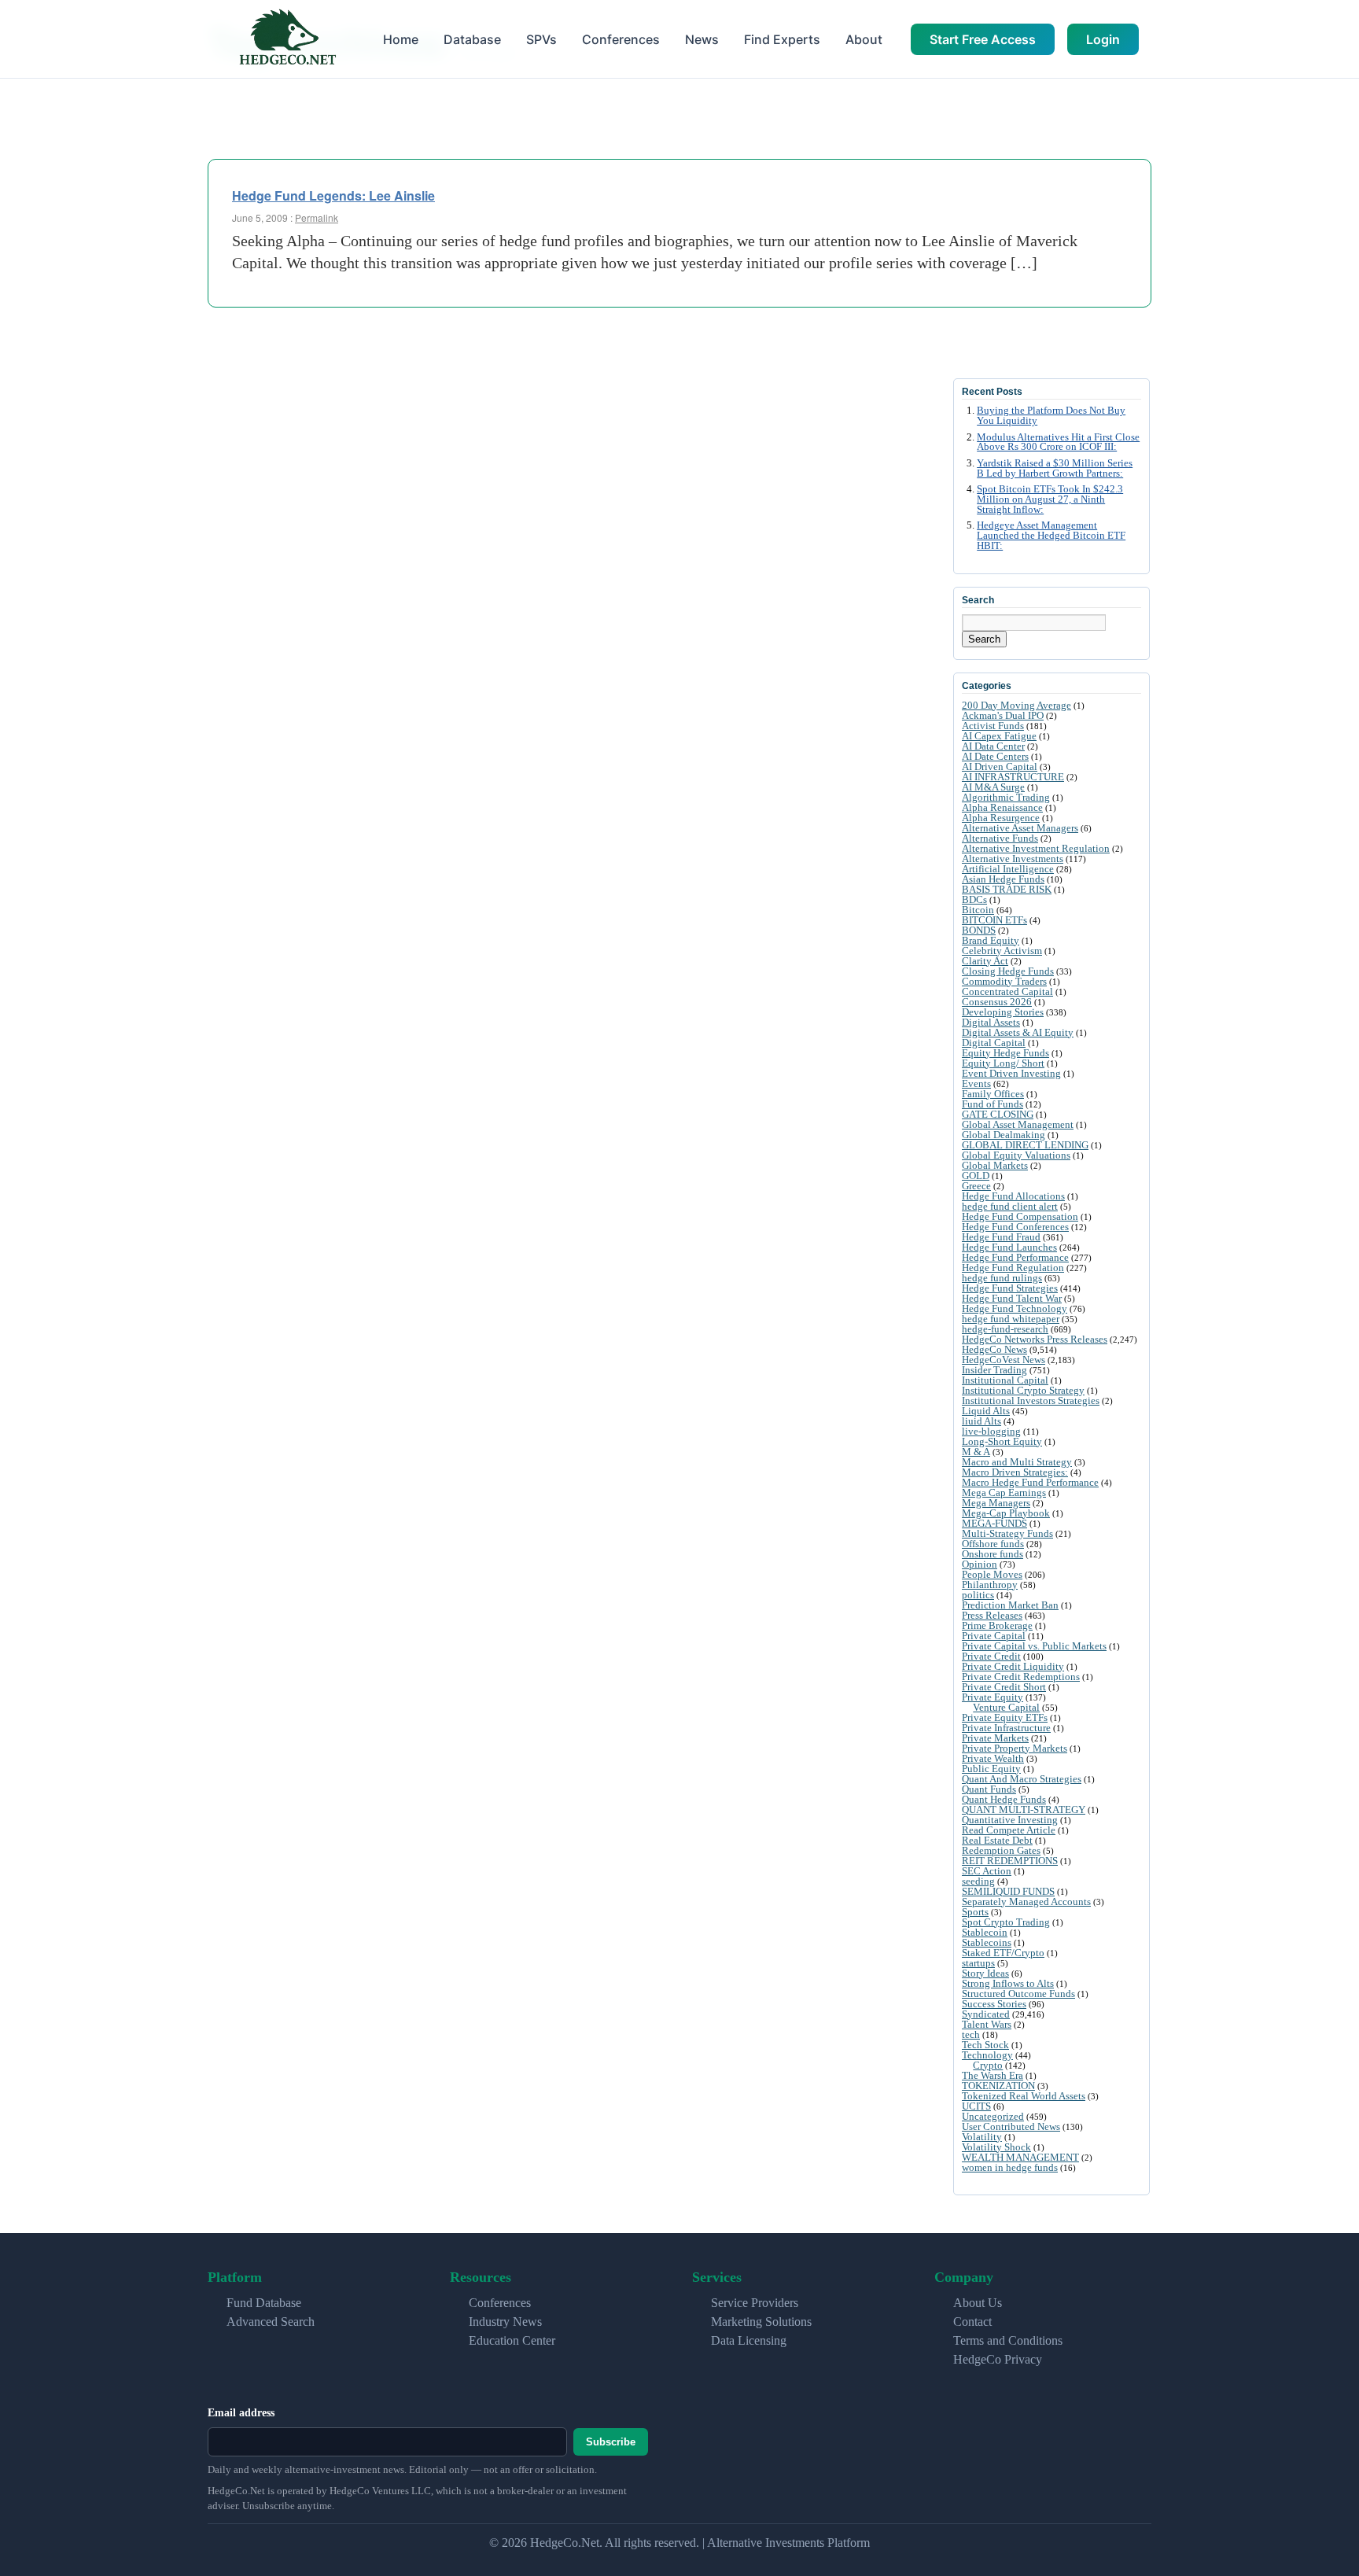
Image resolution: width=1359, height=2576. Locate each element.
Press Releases (992, 1615)
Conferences (621, 39)
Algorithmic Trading (1006, 797)
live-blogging (991, 1431)
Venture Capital (1006, 1707)
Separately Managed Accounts (1026, 1902)
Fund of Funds (993, 1104)
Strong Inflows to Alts (1008, 1983)
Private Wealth (993, 1758)
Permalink (317, 217)
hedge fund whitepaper (1011, 1319)
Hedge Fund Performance (1015, 1257)
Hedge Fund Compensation (1020, 1216)
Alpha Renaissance (1002, 807)
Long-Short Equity (1002, 1441)
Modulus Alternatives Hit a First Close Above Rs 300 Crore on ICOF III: (1058, 442)
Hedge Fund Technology (1015, 1308)
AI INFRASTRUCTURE (1013, 777)
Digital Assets (991, 1022)
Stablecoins (987, 1942)
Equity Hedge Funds (1005, 1053)
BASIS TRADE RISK (1007, 889)
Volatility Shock (996, 2147)
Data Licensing (749, 2340)
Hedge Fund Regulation (1013, 1268)
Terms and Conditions (1008, 2340)
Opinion (980, 1564)
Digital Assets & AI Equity (1018, 1032)
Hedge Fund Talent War (1012, 1298)
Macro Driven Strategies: (1015, 1472)
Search (984, 639)
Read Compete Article (1009, 1830)
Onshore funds (993, 1554)
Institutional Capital (1005, 1380)
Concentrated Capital (1007, 991)
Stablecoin (985, 1932)
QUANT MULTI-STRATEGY (1024, 1809)
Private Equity (993, 1697)
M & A (976, 1452)
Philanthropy (990, 1585)
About (864, 39)
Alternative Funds (1000, 838)
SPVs (541, 39)
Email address (241, 2413)
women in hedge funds (1010, 2167)
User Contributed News (1011, 2126)
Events (976, 1083)
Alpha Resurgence (1001, 818)
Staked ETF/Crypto (1003, 1953)
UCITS (976, 2106)
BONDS (979, 930)
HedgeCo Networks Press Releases (1035, 1339)
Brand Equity (991, 940)
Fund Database (264, 2303)
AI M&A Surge (993, 787)
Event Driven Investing (1011, 1073)
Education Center (512, 2340)
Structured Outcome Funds (1018, 1994)
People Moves (992, 1574)
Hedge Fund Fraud (1001, 1237)
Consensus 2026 (997, 1002)
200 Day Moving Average (1016, 705)
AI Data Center (993, 746)
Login (1103, 39)
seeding (978, 1881)
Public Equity (991, 1769)
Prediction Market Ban (1010, 1605)
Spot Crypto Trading (1006, 1922)
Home (401, 39)
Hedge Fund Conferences (1015, 1227)
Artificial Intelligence (1008, 869)
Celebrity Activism (1002, 951)
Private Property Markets (1015, 1748)
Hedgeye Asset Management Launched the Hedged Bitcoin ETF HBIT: (1051, 536)
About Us (978, 2303)
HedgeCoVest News (1004, 1360)
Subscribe (611, 2442)
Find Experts (782, 39)
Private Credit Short (1004, 1687)
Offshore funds (993, 1544)
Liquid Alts (986, 1411)
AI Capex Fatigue (999, 736)
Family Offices (993, 1094)
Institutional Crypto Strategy (1023, 1390)
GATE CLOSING (998, 1114)
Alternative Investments (1013, 859)
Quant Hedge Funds (1004, 1799)
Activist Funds (993, 726)
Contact (972, 2322)
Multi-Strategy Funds (1007, 1533)
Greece (976, 1186)
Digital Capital (994, 1043)
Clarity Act (985, 961)
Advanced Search (271, 2322)
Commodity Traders (1004, 981)
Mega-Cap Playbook (1006, 1513)
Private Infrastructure (1006, 1728)
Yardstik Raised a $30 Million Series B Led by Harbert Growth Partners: (1055, 468)
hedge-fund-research (1005, 1329)
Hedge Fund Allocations (1013, 1196)
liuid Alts (981, 1421)
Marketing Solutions (761, 2322)
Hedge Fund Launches (1009, 1247)
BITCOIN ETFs (994, 920)
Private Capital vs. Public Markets (1034, 1646)
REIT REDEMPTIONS (1010, 1861)
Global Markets (995, 1165)
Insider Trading (994, 1370)
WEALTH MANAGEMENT (1020, 2157)
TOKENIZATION (998, 2086)
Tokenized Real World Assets (1024, 2096)
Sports (975, 1912)
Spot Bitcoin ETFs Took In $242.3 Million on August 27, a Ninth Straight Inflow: (1050, 499)
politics (978, 1595)
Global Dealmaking (1004, 1135)
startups (978, 1963)
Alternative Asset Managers (1020, 828)
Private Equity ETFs (1005, 1717)
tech (971, 2034)
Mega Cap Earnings (1004, 1493)
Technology (987, 2055)
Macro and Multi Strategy (1017, 1462)
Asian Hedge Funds (1003, 879)
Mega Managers (996, 1503)
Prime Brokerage (997, 1625)
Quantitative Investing (1010, 1820)
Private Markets (995, 1738)
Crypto (988, 2065)
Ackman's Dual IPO (1003, 715)
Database (472, 39)
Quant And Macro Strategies (1022, 1779)
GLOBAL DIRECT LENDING (1025, 1145)
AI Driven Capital (1000, 767)
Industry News (505, 2322)
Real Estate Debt (997, 1840)
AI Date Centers (995, 756)
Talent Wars (987, 2024)
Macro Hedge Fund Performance (1030, 1482)
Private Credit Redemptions (1021, 1677)
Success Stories (994, 2004)
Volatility (982, 2137)
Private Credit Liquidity (1013, 1666)
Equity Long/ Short (1003, 1063)
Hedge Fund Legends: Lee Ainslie (333, 195)
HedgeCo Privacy (998, 2359)
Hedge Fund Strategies (1010, 1288)
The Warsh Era (993, 2075)
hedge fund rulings (1002, 1278)
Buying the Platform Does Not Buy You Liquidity (1051, 416)
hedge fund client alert (1010, 1206)
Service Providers (755, 2303)
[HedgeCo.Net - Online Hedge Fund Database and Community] (287, 39)
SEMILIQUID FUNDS (1008, 1891)
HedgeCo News (994, 1349)
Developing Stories (1003, 1012)
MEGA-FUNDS (994, 1523)
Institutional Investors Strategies (1031, 1400)
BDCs (974, 899)
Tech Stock (985, 2045)
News (702, 39)
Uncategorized (993, 2116)
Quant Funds (989, 1789)
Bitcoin (978, 910)
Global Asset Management (1018, 1124)
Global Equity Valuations (1016, 1155)
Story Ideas (985, 1973)
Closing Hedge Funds (1008, 971)
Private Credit (991, 1656)
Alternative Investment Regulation (1036, 848)
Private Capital (994, 1636)
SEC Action (987, 1871)
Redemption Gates (1001, 1850)
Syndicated (986, 2014)
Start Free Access (983, 39)
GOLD (976, 1176)
